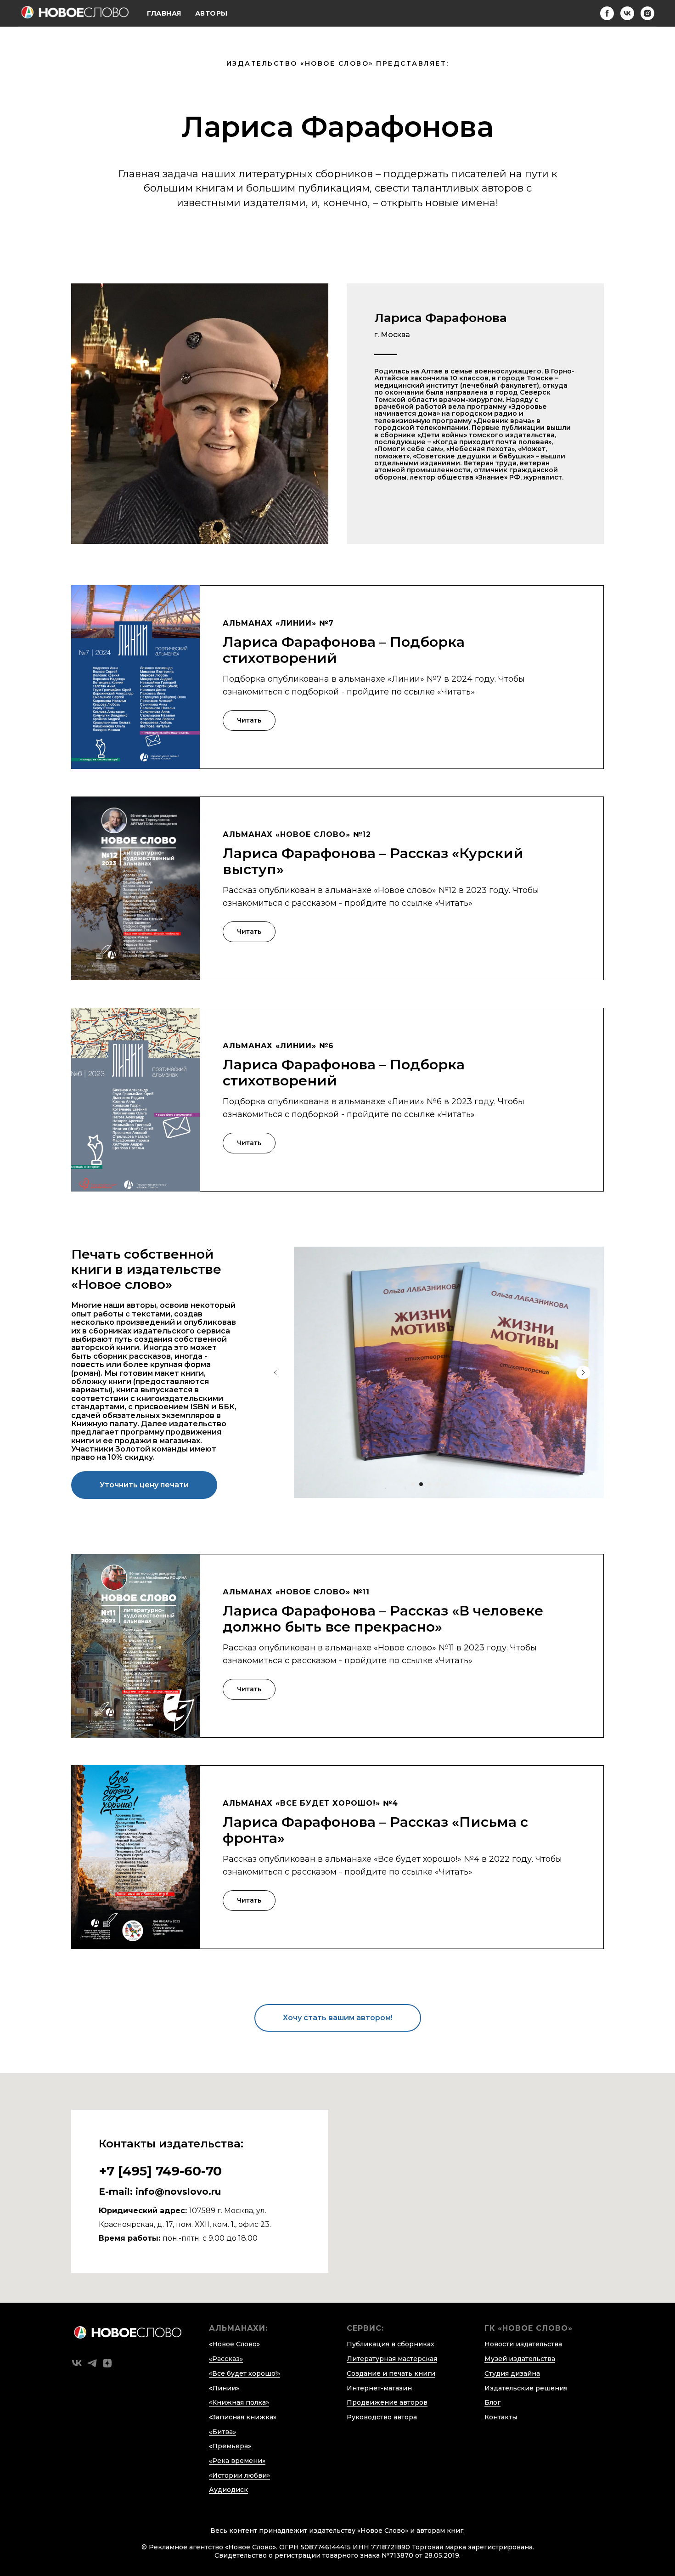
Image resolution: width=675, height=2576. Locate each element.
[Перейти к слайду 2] (421, 1484)
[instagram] (647, 13)
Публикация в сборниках (391, 2344)
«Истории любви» (239, 2475)
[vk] (627, 13)
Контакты (501, 2417)
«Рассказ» (226, 2359)
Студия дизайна (512, 2373)
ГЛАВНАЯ (164, 13)
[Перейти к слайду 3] (429, 1484)
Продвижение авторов (387, 2402)
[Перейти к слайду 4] (438, 1484)
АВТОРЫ (211, 13)
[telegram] (92, 2363)
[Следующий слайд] (583, 1373)
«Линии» (224, 2388)
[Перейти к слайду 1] (413, 1484)
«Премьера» (230, 2446)
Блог (492, 2402)
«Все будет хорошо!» (245, 2373)
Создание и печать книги (391, 2373)
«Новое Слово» (234, 2344)
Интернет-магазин (379, 2388)
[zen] (107, 2363)
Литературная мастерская (392, 2359)
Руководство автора (382, 2417)
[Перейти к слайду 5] (446, 1484)
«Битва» (222, 2432)
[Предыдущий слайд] (276, 1373)
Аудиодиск (228, 2490)
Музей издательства (520, 2359)
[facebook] (607, 13)
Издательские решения (526, 2388)
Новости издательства (523, 2344)
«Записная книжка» (243, 2417)
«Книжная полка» (239, 2402)
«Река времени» (237, 2461)
